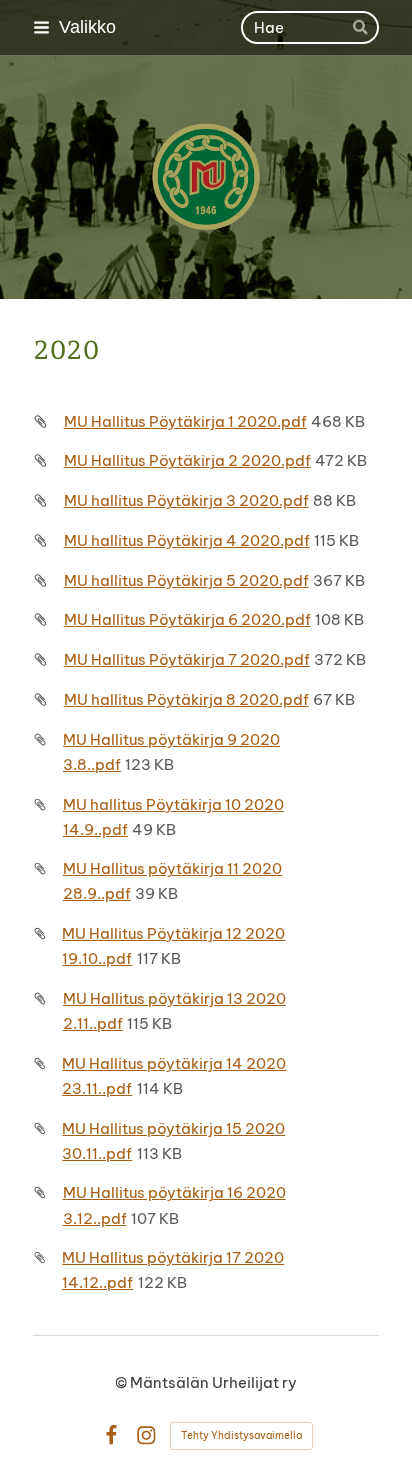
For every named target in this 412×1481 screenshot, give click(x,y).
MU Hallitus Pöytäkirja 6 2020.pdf (187, 619)
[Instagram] (146, 1435)
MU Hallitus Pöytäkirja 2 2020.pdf (187, 460)
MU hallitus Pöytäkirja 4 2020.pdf (187, 540)
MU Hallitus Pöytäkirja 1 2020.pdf (185, 421)
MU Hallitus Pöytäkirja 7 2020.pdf (187, 659)
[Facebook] (111, 1435)
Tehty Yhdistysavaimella (241, 1435)
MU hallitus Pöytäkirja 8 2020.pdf (186, 699)
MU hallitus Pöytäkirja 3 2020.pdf (186, 500)
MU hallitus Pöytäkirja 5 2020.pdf (186, 580)
